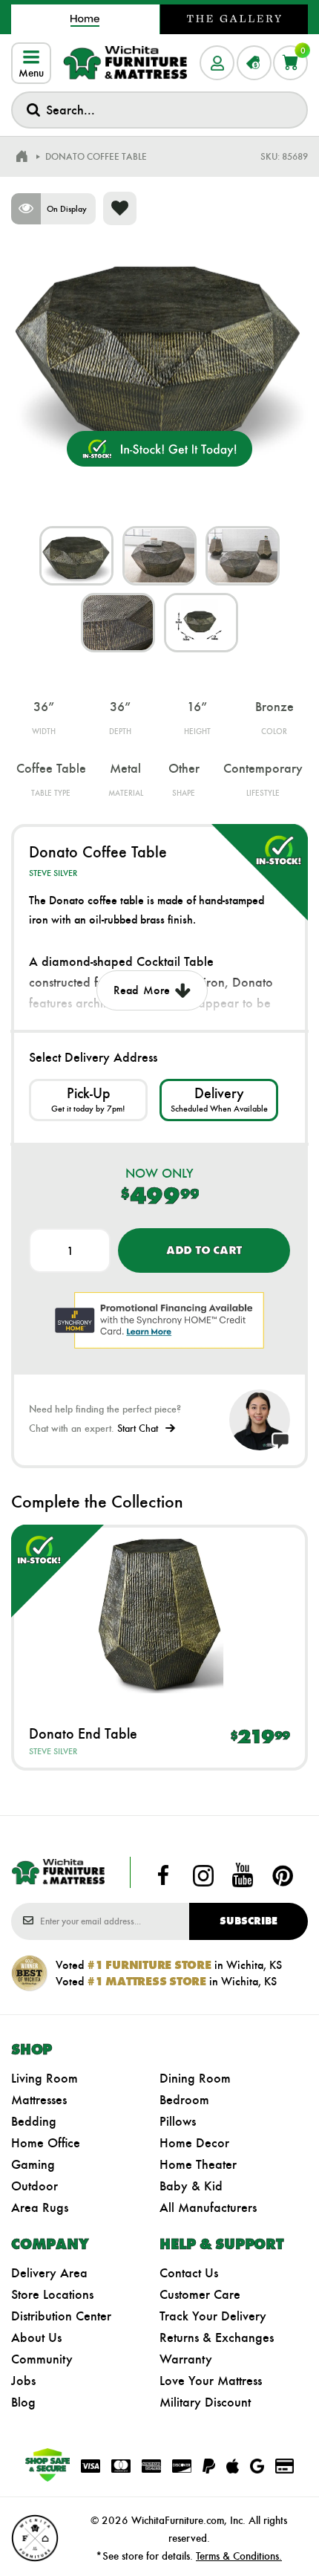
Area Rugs (40, 2207)
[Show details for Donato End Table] (159, 1615)
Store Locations (52, 2294)
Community (42, 2359)
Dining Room (195, 2078)
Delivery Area (49, 2273)
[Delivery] (219, 1100)
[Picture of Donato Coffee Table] (76, 556)
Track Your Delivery (213, 2316)
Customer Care (200, 2294)
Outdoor (34, 2186)
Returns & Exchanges (217, 2337)
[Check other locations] (88, 1100)
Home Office (46, 2143)
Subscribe (249, 1921)
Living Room (45, 2078)
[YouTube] (243, 1875)
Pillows (178, 2121)
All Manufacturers (208, 2207)
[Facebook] (163, 1875)
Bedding (34, 2121)
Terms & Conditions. (239, 2556)
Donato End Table (83, 1733)
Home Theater (198, 2164)
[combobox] (159, 110)
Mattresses (39, 2100)
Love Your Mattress (211, 2381)
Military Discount (205, 2402)
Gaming (33, 2164)
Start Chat (138, 1428)
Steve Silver (53, 873)
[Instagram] (203, 1875)
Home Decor (194, 2143)
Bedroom (184, 2100)
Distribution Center (61, 2316)
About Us (36, 2337)
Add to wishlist (120, 208)
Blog (23, 2402)
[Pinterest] (283, 1875)
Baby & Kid (191, 2186)
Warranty (186, 2359)
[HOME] (22, 157)
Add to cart (204, 1250)
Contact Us (189, 2273)
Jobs (23, 2381)
